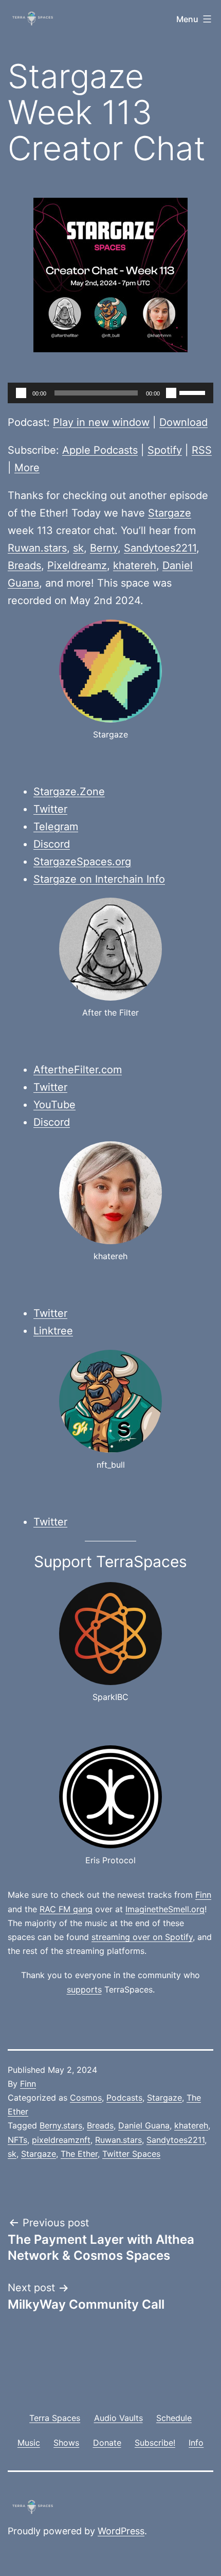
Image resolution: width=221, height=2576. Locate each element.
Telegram (56, 827)
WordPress (121, 2531)
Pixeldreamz (77, 565)
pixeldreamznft (61, 2140)
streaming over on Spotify (142, 1937)
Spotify (165, 450)
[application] (110, 393)
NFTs (17, 2140)
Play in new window (101, 422)
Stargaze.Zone (69, 792)
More (27, 468)
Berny (104, 548)
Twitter (50, 809)
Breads (24, 565)
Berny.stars (61, 2125)
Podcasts (124, 2098)
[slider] (194, 392)
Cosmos (86, 2098)
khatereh (135, 565)
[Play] (21, 393)
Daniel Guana (144, 2125)
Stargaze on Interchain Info (99, 879)
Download (183, 422)
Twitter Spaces (131, 2154)
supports (84, 1989)
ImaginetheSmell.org (165, 1909)
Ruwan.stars (37, 548)
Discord (52, 844)
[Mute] (171, 393)
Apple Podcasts (100, 450)
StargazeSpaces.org (82, 862)
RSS (202, 450)
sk (78, 548)
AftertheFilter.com (78, 1070)
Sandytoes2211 (160, 548)
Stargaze (170, 513)
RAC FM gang (66, 1909)
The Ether (79, 2154)
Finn (203, 1895)
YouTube (54, 1105)
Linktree (53, 1331)
